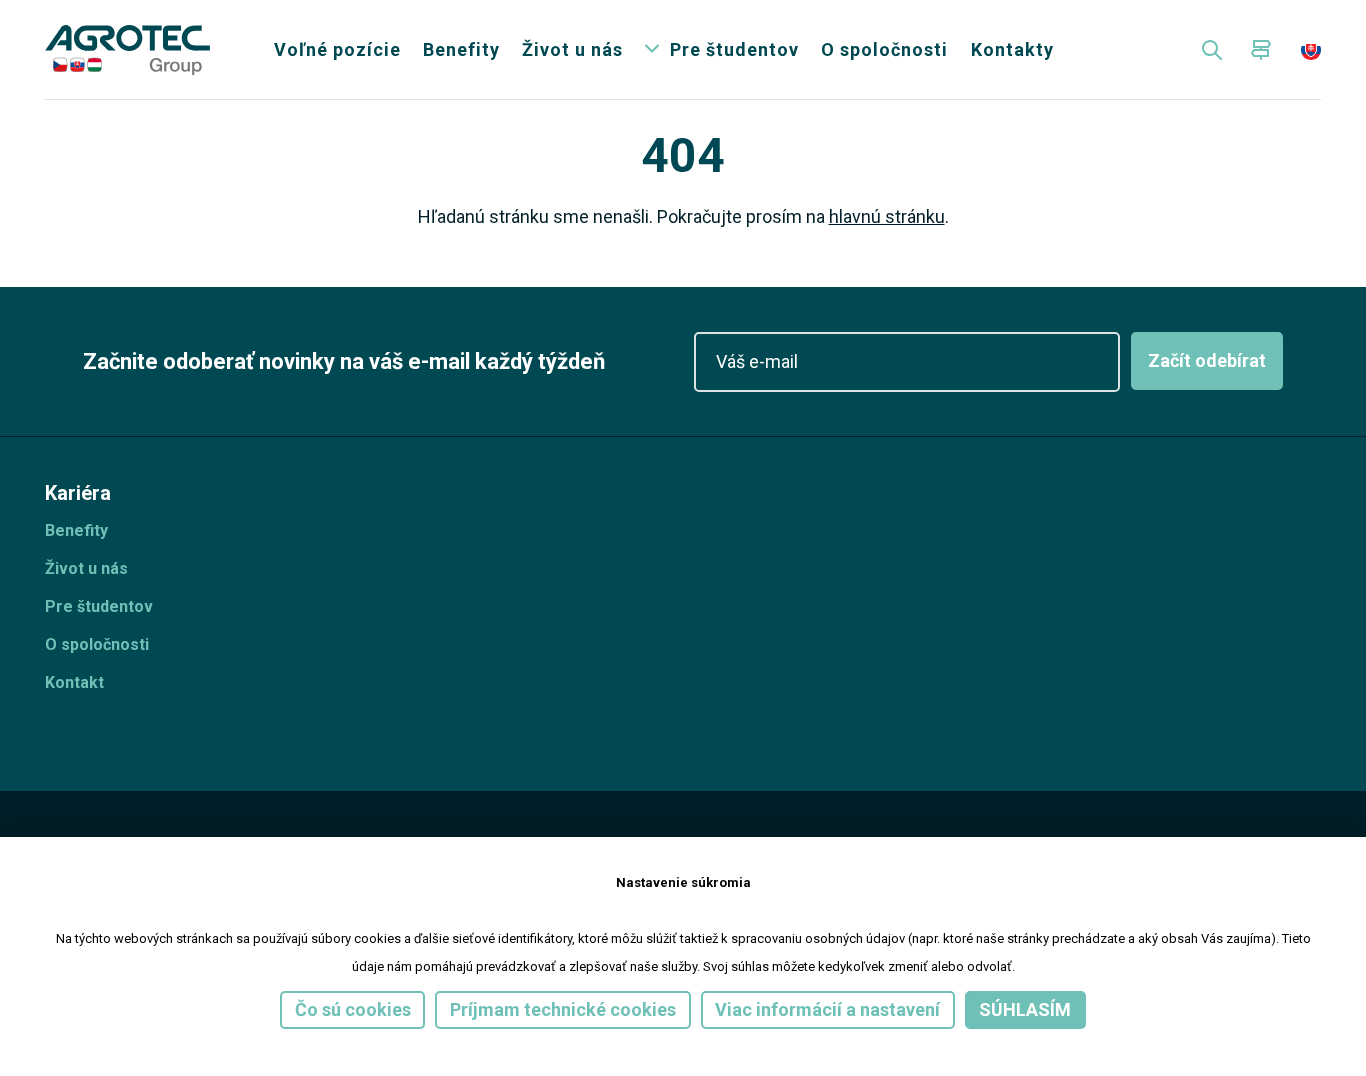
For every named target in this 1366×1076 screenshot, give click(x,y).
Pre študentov (734, 49)
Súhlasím (1025, 1009)
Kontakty (1012, 49)
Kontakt (74, 682)
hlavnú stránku (887, 216)
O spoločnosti (884, 49)
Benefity (461, 49)
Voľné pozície (337, 49)
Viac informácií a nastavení (827, 1009)
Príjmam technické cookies (563, 1009)
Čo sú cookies (353, 1009)
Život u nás (572, 49)
